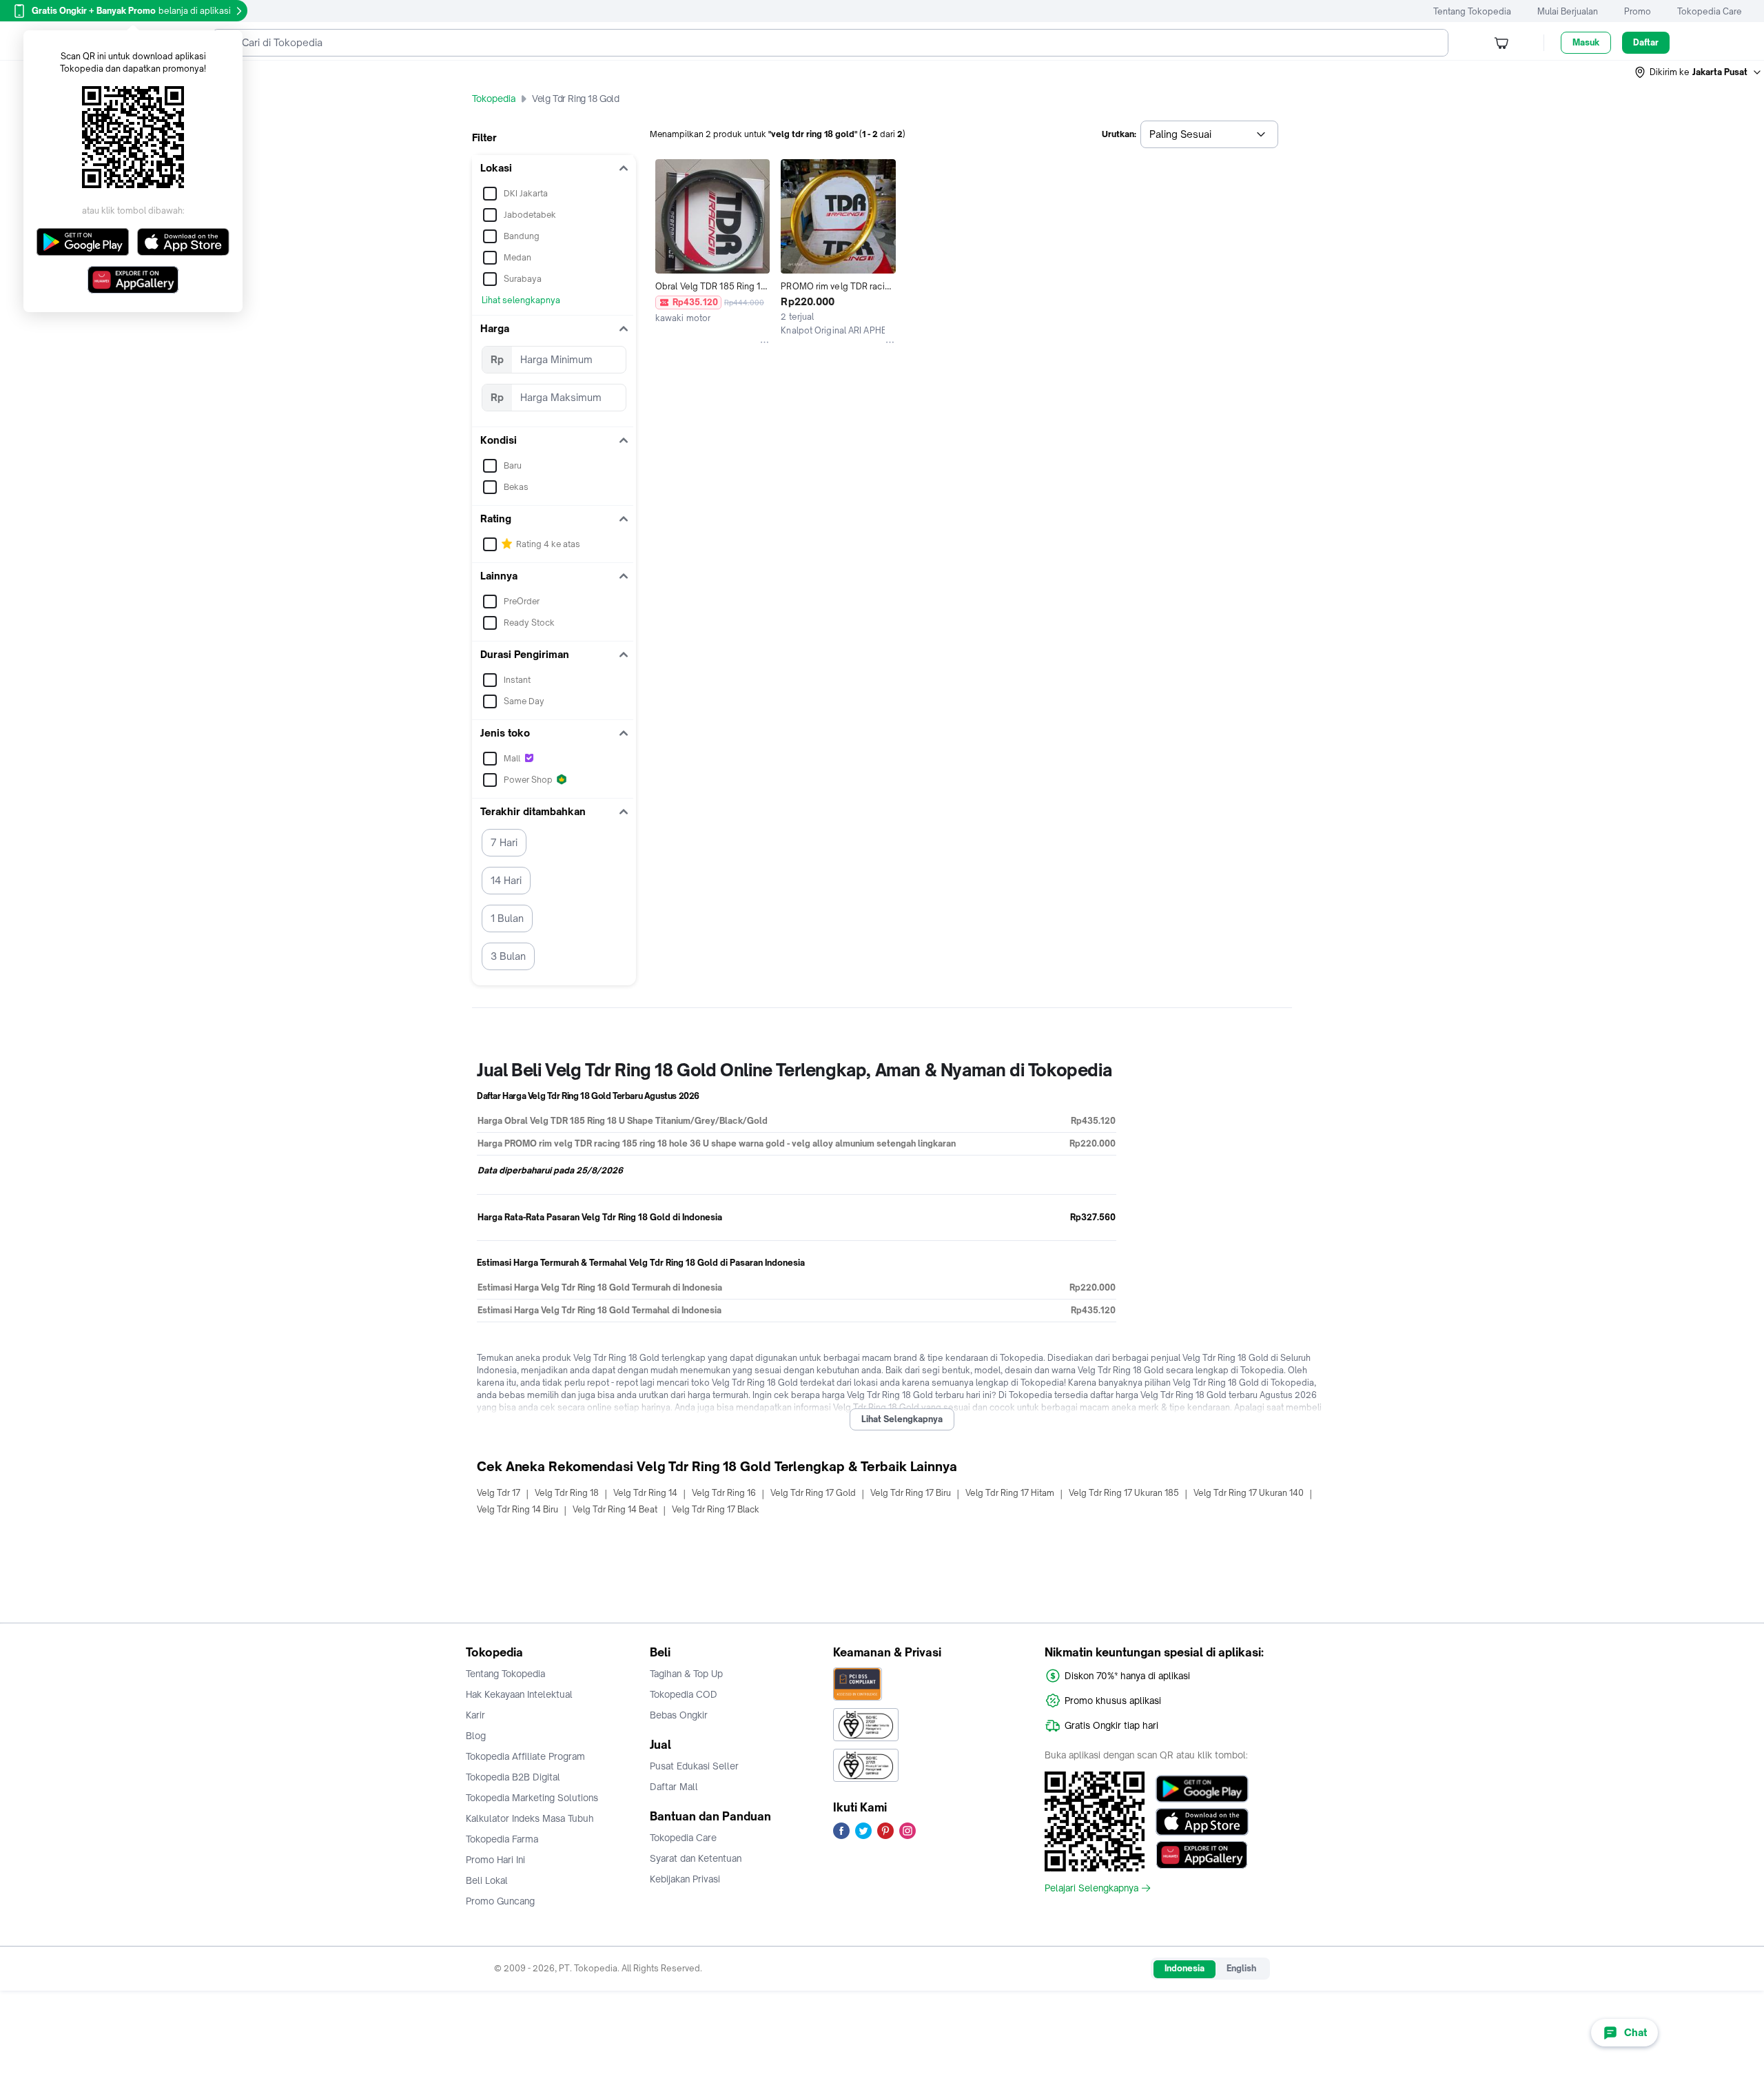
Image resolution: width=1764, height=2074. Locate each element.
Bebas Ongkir (679, 1715)
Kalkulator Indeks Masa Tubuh (530, 1818)
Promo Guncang (500, 1901)
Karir (475, 1715)
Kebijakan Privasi (685, 1879)
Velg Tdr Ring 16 (724, 1493)
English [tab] (1241, 1968)
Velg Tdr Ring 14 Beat (615, 1509)
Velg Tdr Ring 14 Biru (517, 1509)
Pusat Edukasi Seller (694, 1766)
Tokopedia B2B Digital (513, 1777)
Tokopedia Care (1710, 11)
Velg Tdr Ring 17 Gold (813, 1493)
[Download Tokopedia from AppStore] (1202, 1822)
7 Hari (504, 842)
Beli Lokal (487, 1880)
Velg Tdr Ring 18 (567, 1493)
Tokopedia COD (684, 1694)
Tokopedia (494, 99)
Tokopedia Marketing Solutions (532, 1798)
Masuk (1586, 42)
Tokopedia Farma (502, 1839)
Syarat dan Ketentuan (696, 1858)
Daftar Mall (674, 1787)
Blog (476, 1736)
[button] (1699, 72)
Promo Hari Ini (495, 1860)
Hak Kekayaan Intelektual (519, 1694)
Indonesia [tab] (1184, 1968)
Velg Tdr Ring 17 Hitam (1010, 1493)
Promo (1638, 11)
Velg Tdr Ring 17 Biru (911, 1493)
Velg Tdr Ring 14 (645, 1493)
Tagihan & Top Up (686, 1674)
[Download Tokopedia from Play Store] (1202, 1789)
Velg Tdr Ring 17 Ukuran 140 (1249, 1493)
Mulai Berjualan (1568, 11)
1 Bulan (507, 918)
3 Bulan (508, 956)
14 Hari (506, 880)
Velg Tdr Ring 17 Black (716, 1509)
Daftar (1646, 42)
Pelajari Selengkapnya (1091, 1888)
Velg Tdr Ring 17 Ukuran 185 (1124, 1493)
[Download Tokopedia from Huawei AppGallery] (1202, 1855)
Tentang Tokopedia (1472, 11)
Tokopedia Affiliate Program (525, 1756)
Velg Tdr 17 (499, 1493)
